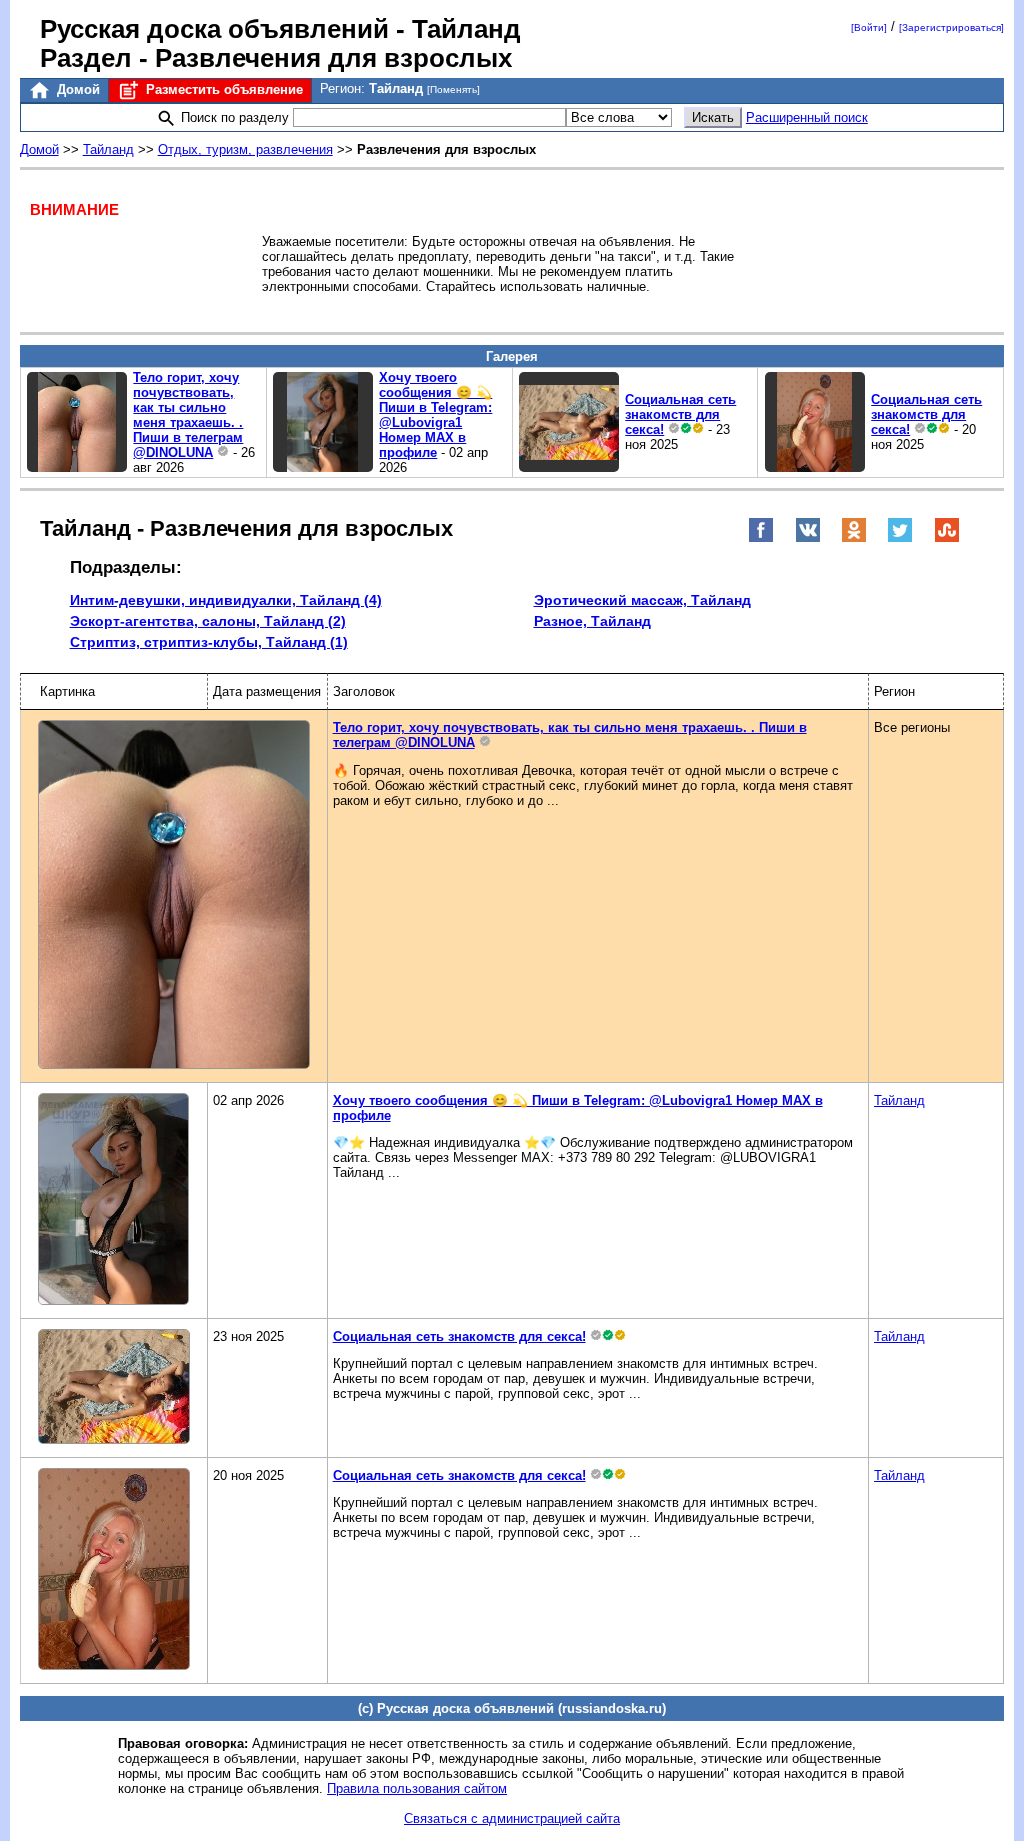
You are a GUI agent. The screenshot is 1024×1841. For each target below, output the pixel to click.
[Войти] (869, 27)
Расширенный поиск (807, 117)
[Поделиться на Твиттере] (900, 538)
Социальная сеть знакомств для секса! (680, 414)
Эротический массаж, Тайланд (642, 600)
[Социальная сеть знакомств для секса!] (114, 1388)
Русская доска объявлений (214, 29)
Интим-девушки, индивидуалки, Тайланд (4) (226, 600)
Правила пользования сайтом (417, 1788)
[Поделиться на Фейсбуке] (761, 538)
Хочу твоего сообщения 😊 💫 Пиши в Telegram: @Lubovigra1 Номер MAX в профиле (435, 415)
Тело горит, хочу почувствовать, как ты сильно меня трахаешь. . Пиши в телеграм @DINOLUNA (188, 415)
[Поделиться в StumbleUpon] (947, 538)
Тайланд (108, 149)
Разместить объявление (222, 89)
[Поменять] (453, 89)
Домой (76, 89)
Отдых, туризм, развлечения (245, 149)
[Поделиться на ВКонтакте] (808, 538)
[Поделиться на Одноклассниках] (854, 538)
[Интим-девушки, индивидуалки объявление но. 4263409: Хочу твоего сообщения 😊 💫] (323, 467)
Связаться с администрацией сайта (512, 1818)
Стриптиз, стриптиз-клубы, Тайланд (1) (209, 642)
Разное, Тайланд (592, 621)
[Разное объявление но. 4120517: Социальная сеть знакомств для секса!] (569, 467)
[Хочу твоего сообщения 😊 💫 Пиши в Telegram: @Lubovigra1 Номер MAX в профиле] (113, 1200)
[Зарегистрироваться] (951, 27)
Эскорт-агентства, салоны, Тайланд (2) (208, 621)
